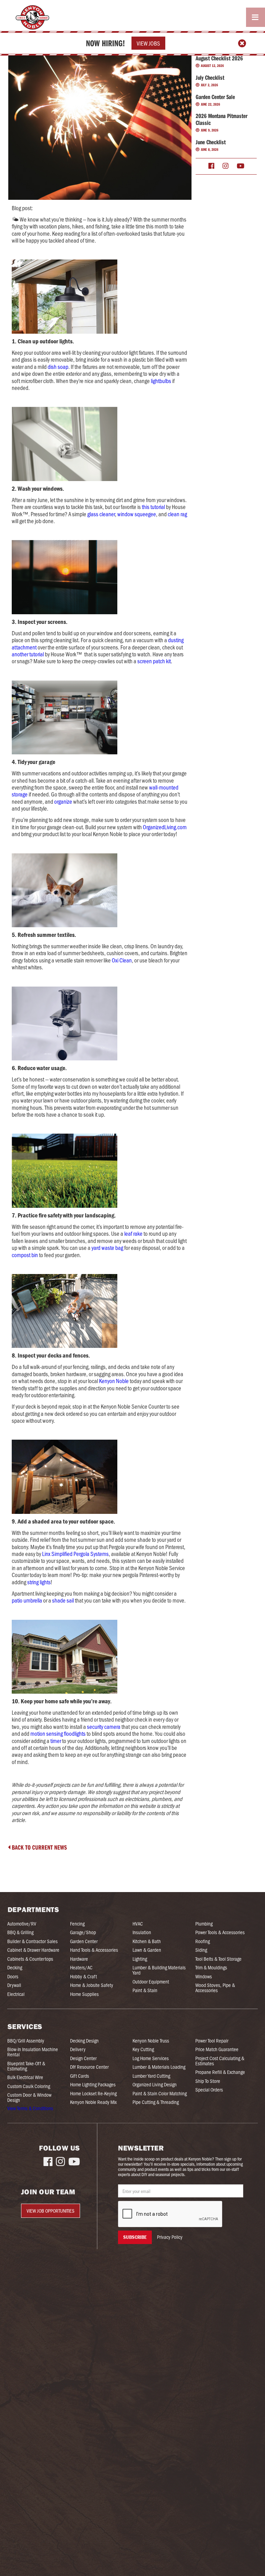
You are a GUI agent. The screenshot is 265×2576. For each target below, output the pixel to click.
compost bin (25, 1255)
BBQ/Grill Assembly (26, 2041)
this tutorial (154, 507)
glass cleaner (101, 514)
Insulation (142, 1932)
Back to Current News (37, 1847)
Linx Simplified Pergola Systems (75, 1554)
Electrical (16, 1994)
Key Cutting (143, 2049)
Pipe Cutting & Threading (156, 2102)
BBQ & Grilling (20, 1932)
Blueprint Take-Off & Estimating (26, 2066)
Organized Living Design (155, 2084)
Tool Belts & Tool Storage (218, 1959)
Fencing (77, 1924)
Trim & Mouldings (211, 1967)
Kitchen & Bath (147, 1941)
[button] (256, 17)
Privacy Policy (170, 2237)
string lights (38, 1582)
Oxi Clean (121, 960)
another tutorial (28, 654)
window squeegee (136, 514)
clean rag (177, 514)
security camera (103, 1726)
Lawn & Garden (147, 1950)
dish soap (57, 366)
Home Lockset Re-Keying (93, 2093)
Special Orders (209, 2090)
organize (63, 801)
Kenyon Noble (113, 1381)
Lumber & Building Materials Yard (159, 1970)
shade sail (63, 1600)
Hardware (79, 1959)
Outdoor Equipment (151, 1982)
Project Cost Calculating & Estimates (220, 2061)
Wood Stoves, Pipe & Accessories (215, 1988)
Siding (201, 1950)
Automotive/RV (22, 1924)
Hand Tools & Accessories (94, 1950)
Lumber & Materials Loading (159, 2067)
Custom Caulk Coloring (29, 2086)
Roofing (203, 1941)
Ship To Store (208, 2081)
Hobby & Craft (84, 1976)
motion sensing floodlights (58, 1733)
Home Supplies (84, 1994)
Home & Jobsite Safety (92, 1985)
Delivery (78, 2049)
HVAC (138, 1924)
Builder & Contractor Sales (32, 1941)
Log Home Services (151, 2058)
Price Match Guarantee (217, 2049)
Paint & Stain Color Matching (160, 2093)
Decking (15, 1967)
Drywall (14, 1985)
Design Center (83, 2058)
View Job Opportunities (51, 2211)
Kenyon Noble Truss (151, 2041)
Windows (204, 1976)
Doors (13, 1976)
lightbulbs (160, 381)
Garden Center (84, 1941)
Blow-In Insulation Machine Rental (33, 2052)
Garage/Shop (83, 1932)
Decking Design (84, 2041)
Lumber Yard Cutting (151, 2076)
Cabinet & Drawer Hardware (33, 1950)
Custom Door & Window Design (29, 2097)
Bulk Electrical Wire (25, 2077)
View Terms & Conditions (30, 2108)
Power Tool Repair (212, 2041)
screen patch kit (154, 661)
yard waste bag (107, 1247)
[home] (31, 17)
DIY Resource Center (89, 2067)
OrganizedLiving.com (164, 827)
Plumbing (204, 1924)
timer (56, 1741)
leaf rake (133, 1233)
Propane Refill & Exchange (220, 2072)
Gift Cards (80, 2076)
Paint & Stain (145, 1990)
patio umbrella (27, 1600)
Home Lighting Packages (93, 2084)
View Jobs (148, 43)
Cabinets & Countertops (30, 1959)
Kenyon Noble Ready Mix (93, 2102)
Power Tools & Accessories (220, 1932)
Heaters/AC (81, 1967)
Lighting (140, 1959)
